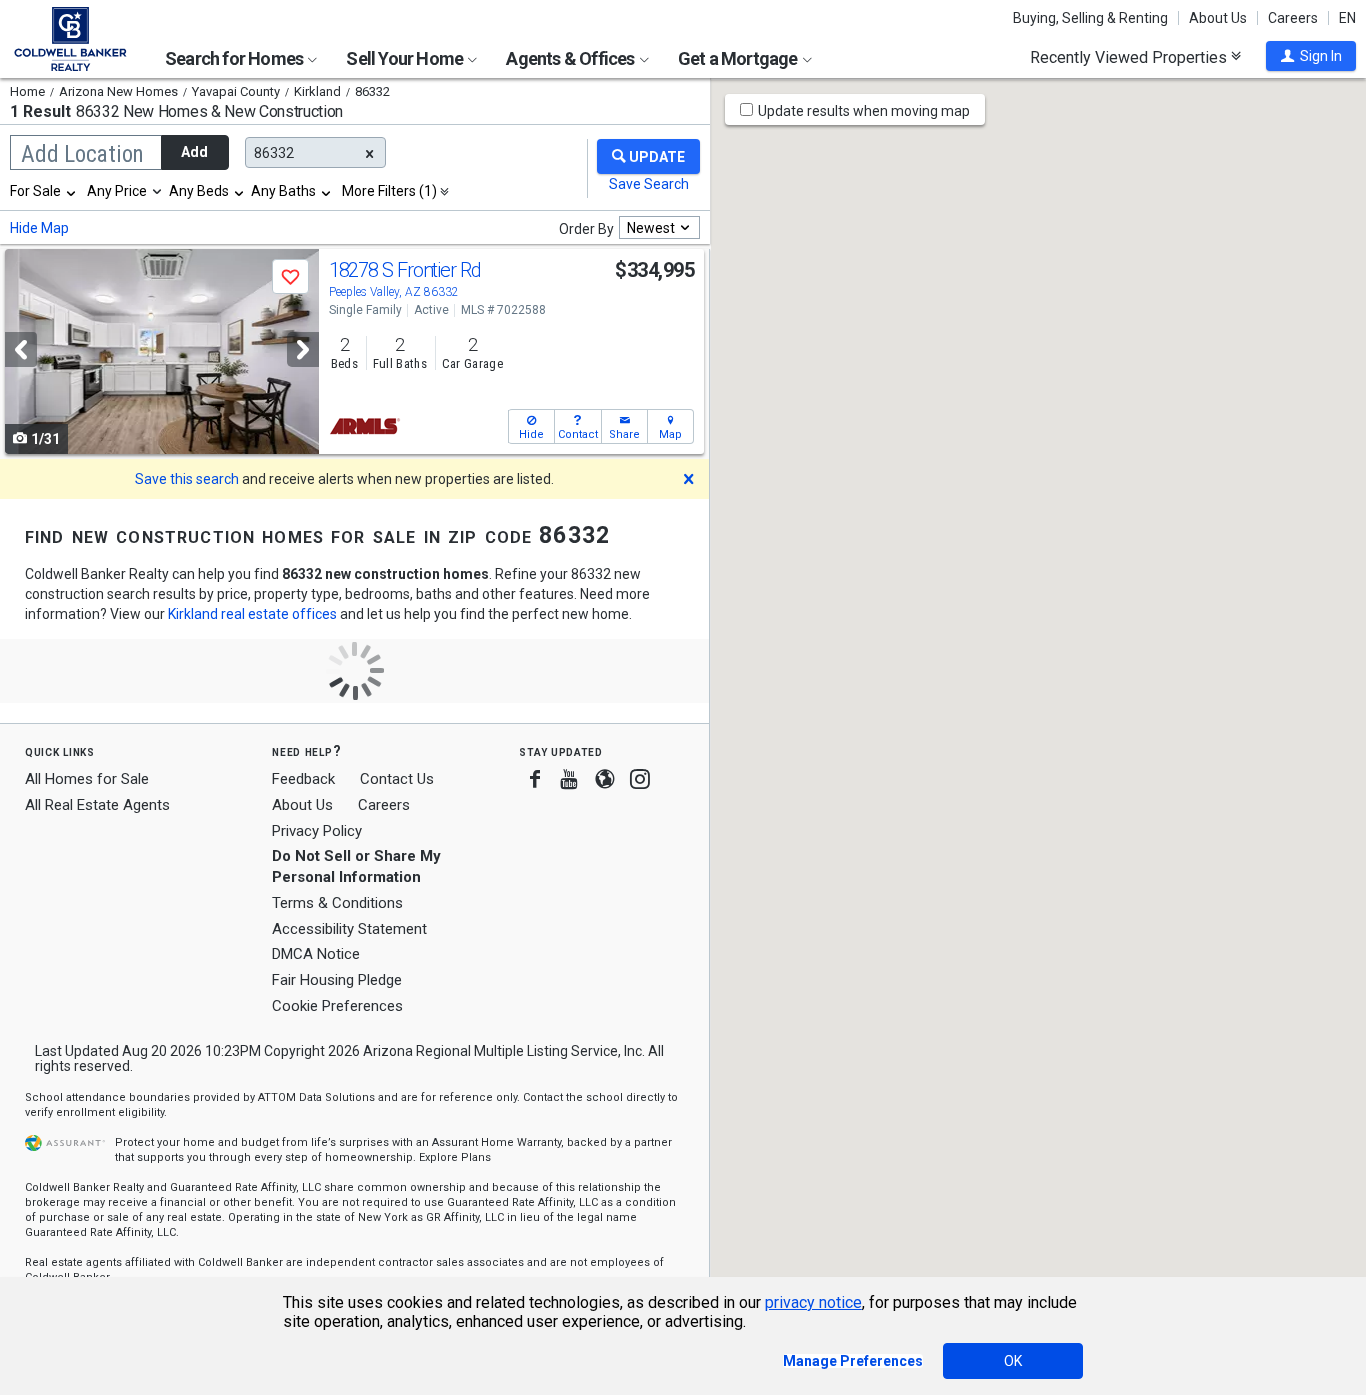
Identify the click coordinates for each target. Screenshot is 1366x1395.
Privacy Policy (317, 831)
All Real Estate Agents (97, 805)
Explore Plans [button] (455, 1157)
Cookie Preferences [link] (337, 1006)
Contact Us (397, 779)
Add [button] (194, 152)
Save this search (187, 479)
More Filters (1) (389, 191)
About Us (1218, 18)
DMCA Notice (316, 954)
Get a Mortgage (739, 58)
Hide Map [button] (39, 228)
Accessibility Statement (349, 929)
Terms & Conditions (337, 903)
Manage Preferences (853, 1361)
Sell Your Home (406, 58)
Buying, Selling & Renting (1090, 18)
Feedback (303, 779)
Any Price (117, 191)
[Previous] (21, 349)
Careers (1293, 18)
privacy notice (813, 1302)
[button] (1311, 56)
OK (1013, 1361)
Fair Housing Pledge (337, 980)
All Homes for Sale (87, 779)
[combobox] (44, 191)
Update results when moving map (864, 111)
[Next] (303, 349)
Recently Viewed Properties (1130, 57)
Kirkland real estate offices (252, 614)
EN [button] (1347, 18)
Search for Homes (235, 58)
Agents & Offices (571, 58)
